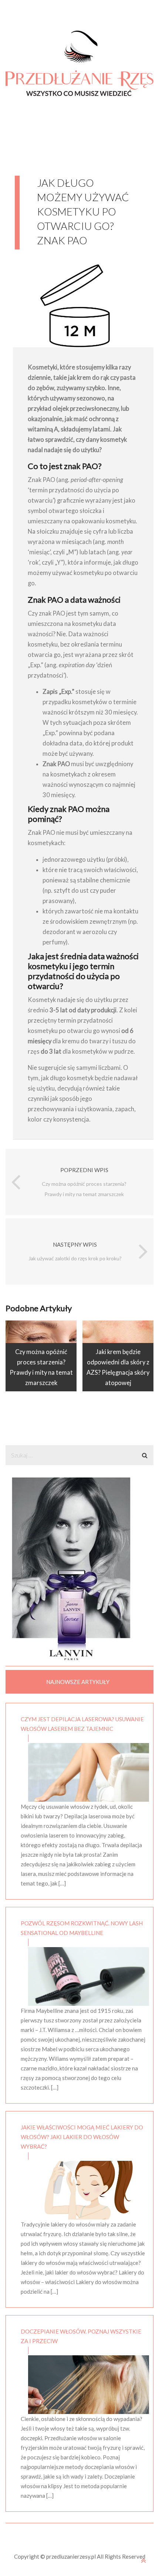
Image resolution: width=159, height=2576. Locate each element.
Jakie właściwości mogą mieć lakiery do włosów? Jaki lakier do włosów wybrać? (82, 2137)
